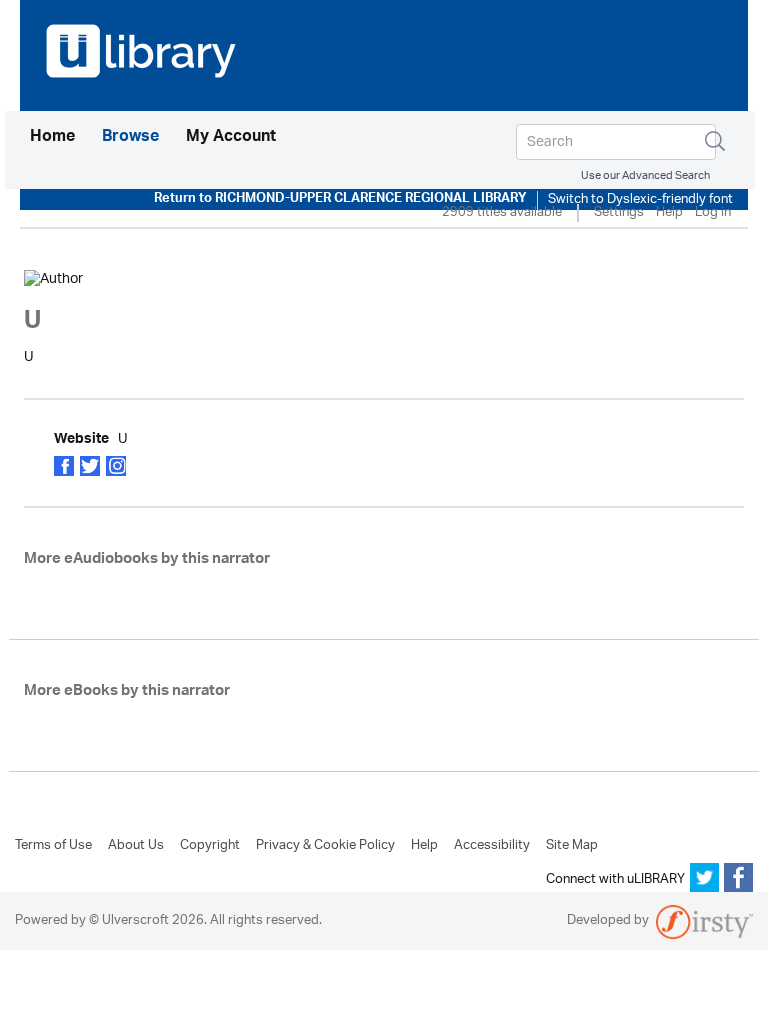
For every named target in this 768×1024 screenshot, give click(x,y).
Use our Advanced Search (645, 175)
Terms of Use (53, 846)
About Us (136, 846)
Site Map (572, 846)
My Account (231, 138)
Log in (713, 213)
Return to (340, 200)
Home (52, 137)
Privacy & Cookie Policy (325, 846)
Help (669, 213)
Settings (619, 213)
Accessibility (492, 846)
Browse (130, 138)
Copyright (210, 846)
